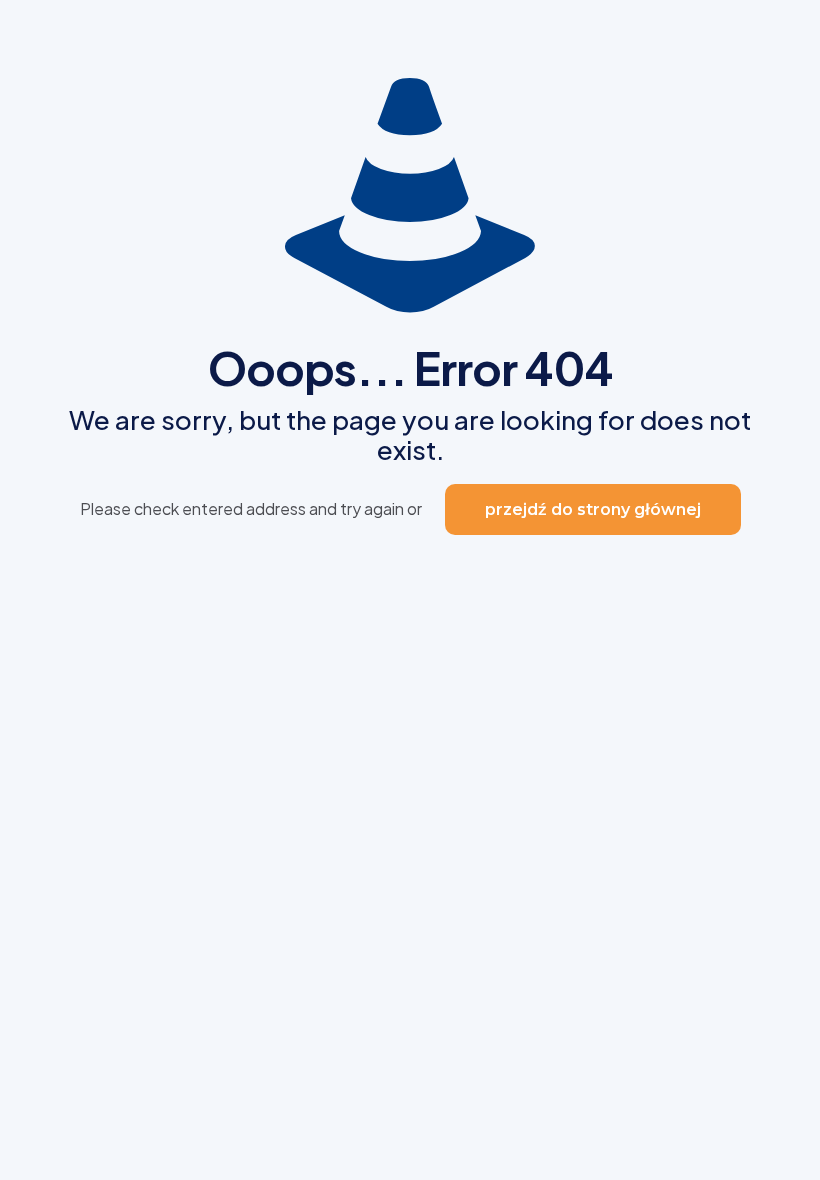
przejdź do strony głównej (593, 509)
